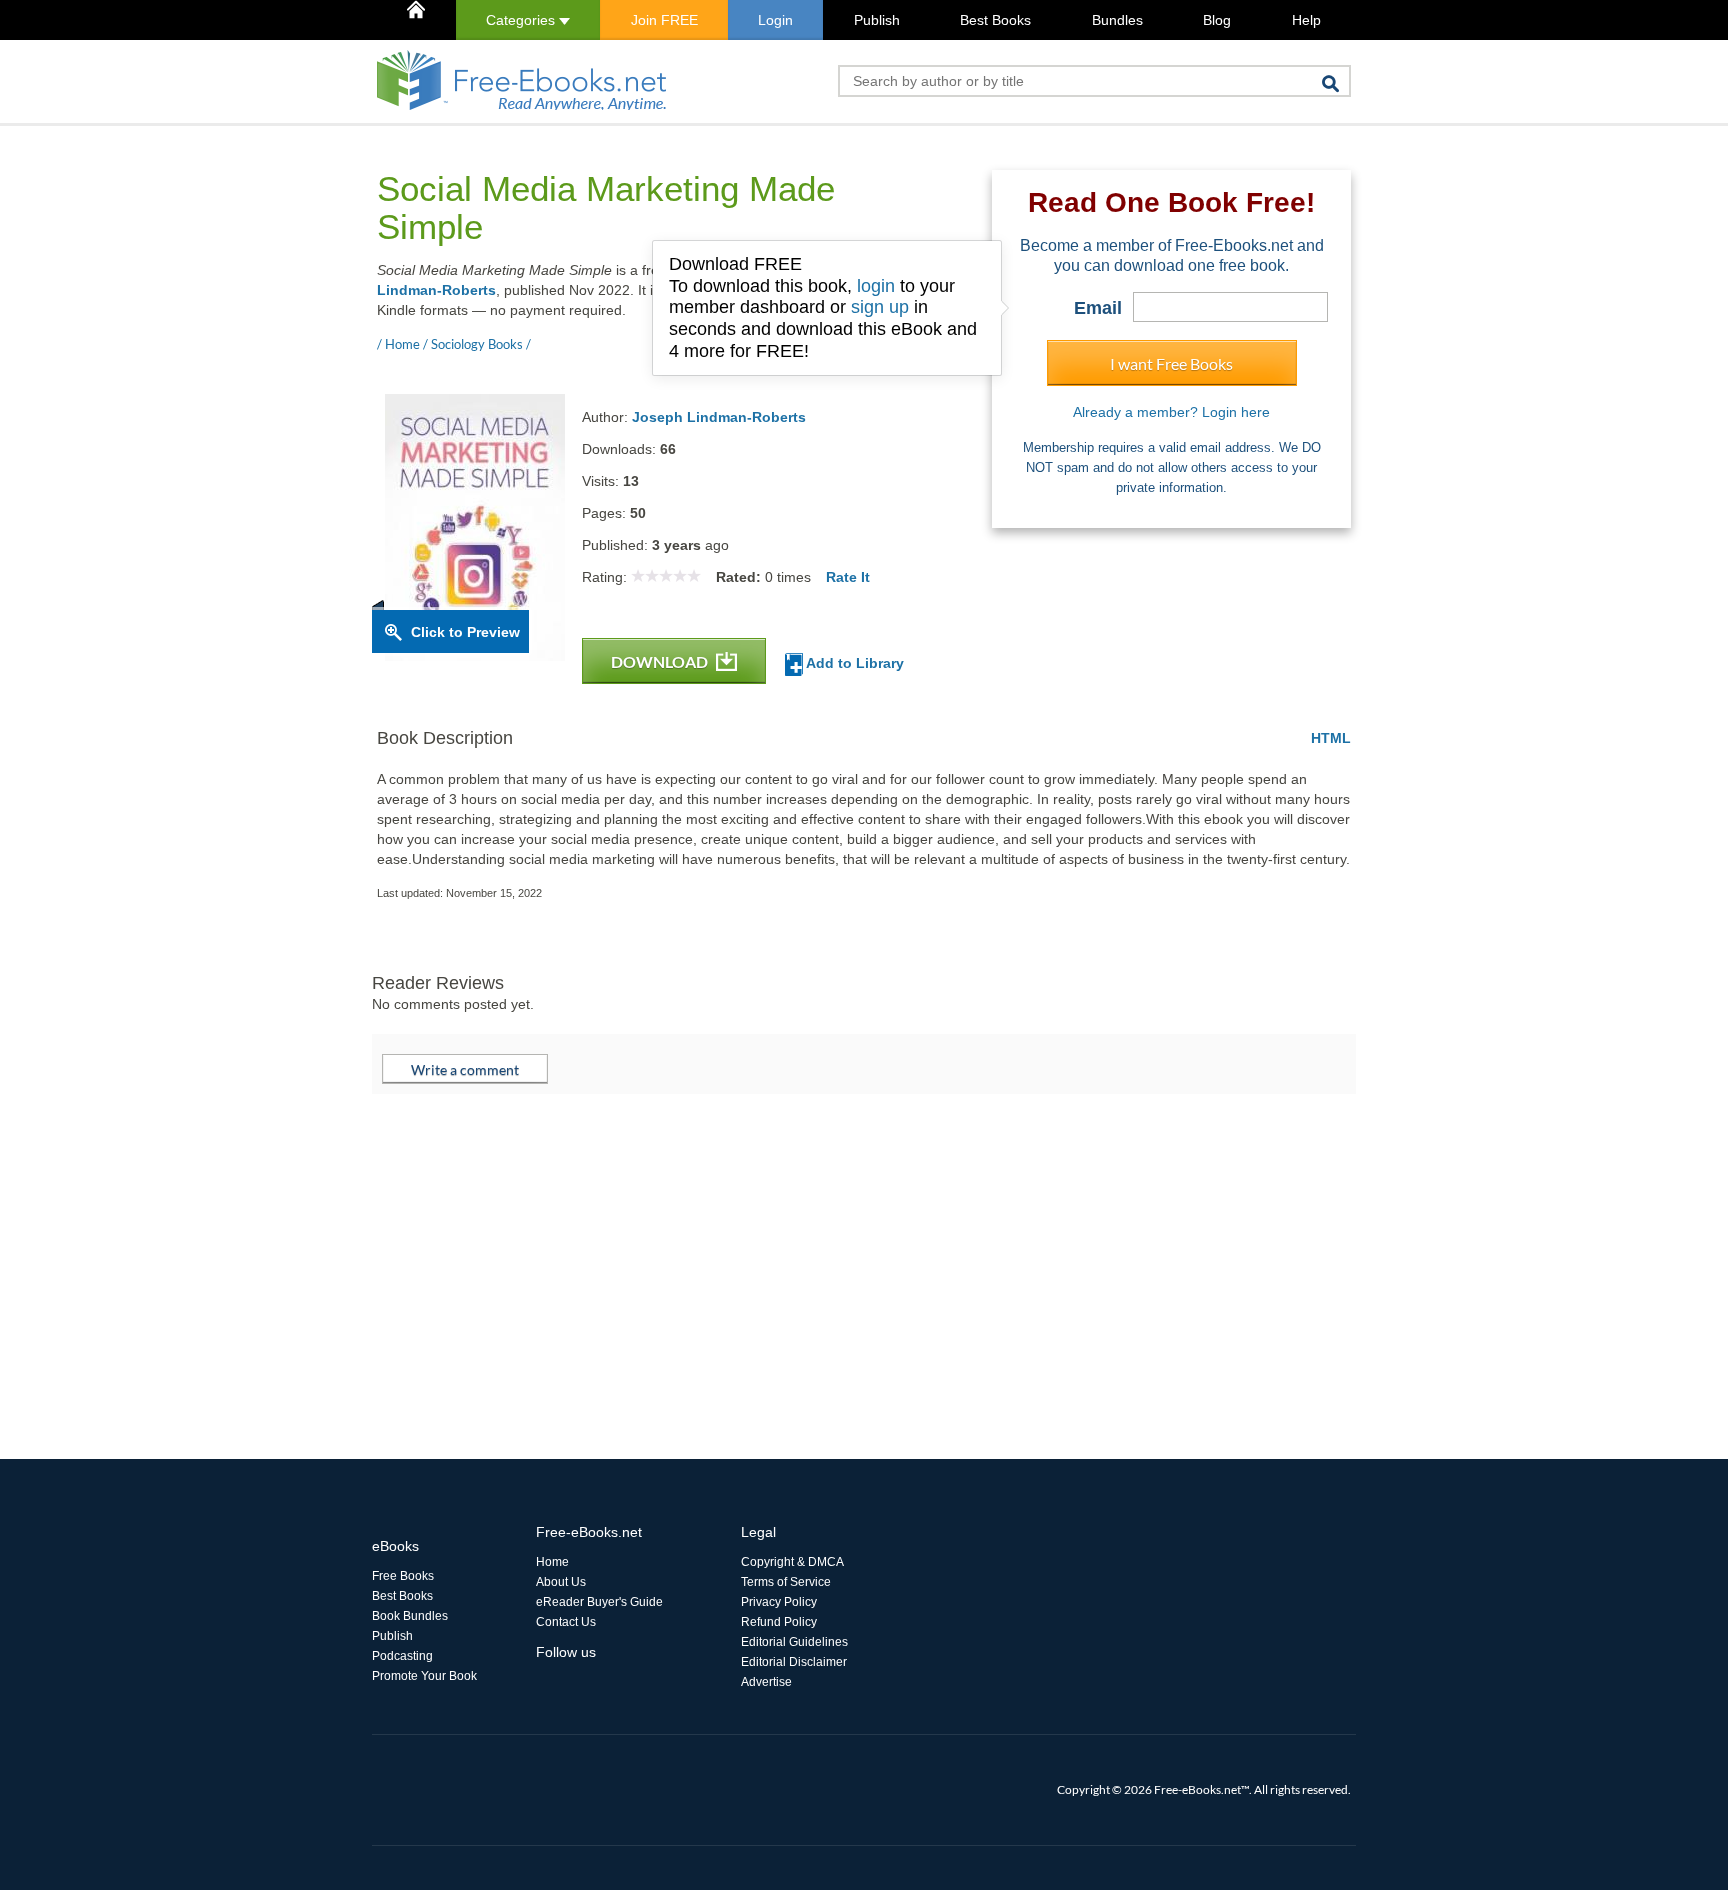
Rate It (848, 577)
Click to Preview (465, 632)
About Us (561, 1582)
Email (1098, 308)
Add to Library (853, 663)
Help (1306, 20)
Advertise (766, 1682)
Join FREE (664, 20)
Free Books (403, 1576)
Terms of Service (786, 1582)
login (876, 286)
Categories (522, 20)
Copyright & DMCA (792, 1562)
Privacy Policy (779, 1602)
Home (552, 1562)
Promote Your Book (424, 1676)
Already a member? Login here (1171, 412)
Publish (877, 20)
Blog (1217, 20)
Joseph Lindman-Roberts (719, 417)
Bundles (1117, 20)
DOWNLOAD (661, 661)
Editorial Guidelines (794, 1642)
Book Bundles (410, 1616)
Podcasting (402, 1656)
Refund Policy (779, 1622)
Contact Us (566, 1622)
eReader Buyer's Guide (599, 1602)
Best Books (995, 20)
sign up (880, 307)
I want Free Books (1171, 363)
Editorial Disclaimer (794, 1662)
